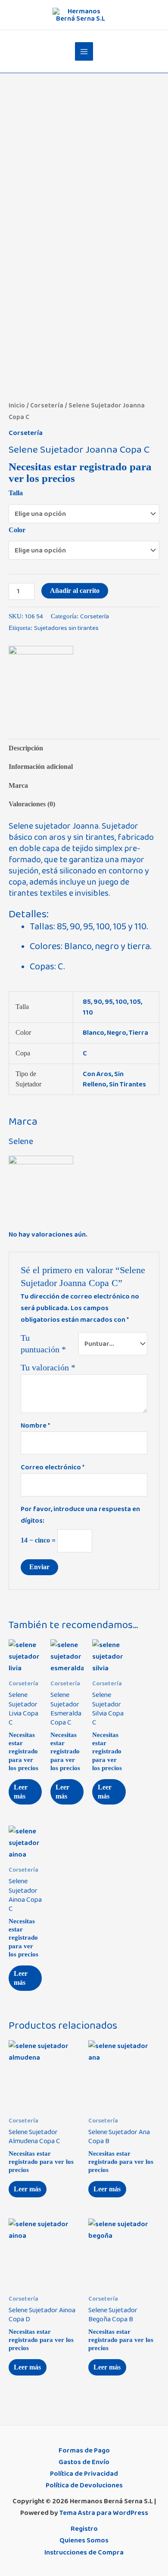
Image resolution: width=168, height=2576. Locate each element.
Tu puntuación (43, 1344)
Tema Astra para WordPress (104, 2513)
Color (17, 530)
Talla (16, 493)
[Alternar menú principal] (84, 51)
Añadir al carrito (75, 591)
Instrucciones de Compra (84, 2552)
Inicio (17, 406)
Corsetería (47, 406)
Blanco (93, 1033)
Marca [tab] (18, 785)
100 (121, 1002)
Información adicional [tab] (41, 767)
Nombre (35, 1425)
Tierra (138, 1033)
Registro (84, 2529)
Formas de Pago (84, 2450)
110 (88, 1012)
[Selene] (41, 678)
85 (87, 1002)
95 (109, 1002)
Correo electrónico (53, 1467)
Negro (117, 1033)
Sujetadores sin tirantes (66, 628)
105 (135, 1002)
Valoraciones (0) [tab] (32, 804)
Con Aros (97, 1074)
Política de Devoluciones (84, 2485)
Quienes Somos (84, 2540)
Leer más (21, 1792)
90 (98, 1002)
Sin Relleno (103, 1079)
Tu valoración (48, 1367)
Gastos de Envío (84, 2462)
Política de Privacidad (84, 2474)
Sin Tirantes (128, 1084)
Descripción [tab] (26, 748)
